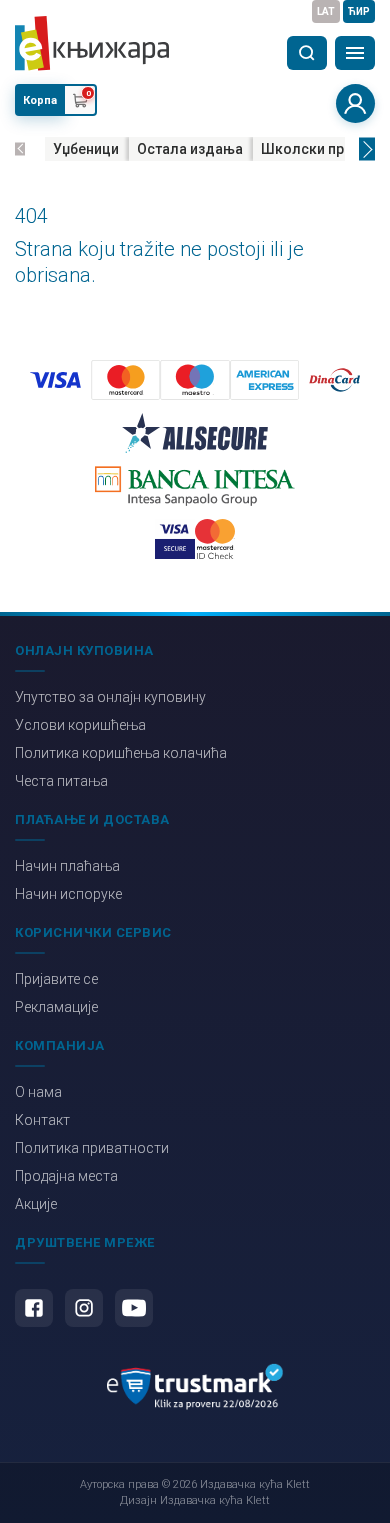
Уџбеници (86, 149)
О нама (38, 1092)
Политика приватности (92, 1148)
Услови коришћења (80, 725)
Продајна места (66, 1176)
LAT (326, 11)
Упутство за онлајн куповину (110, 697)
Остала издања (190, 149)
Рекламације (56, 1007)
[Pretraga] (307, 53)
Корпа (40, 100)
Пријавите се (56, 979)
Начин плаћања (67, 866)
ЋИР (359, 11)
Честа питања (61, 781)
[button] (20, 149)
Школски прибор (319, 149)
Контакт (42, 1120)
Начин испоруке (68, 894)
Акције (36, 1204)
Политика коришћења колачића (121, 753)
